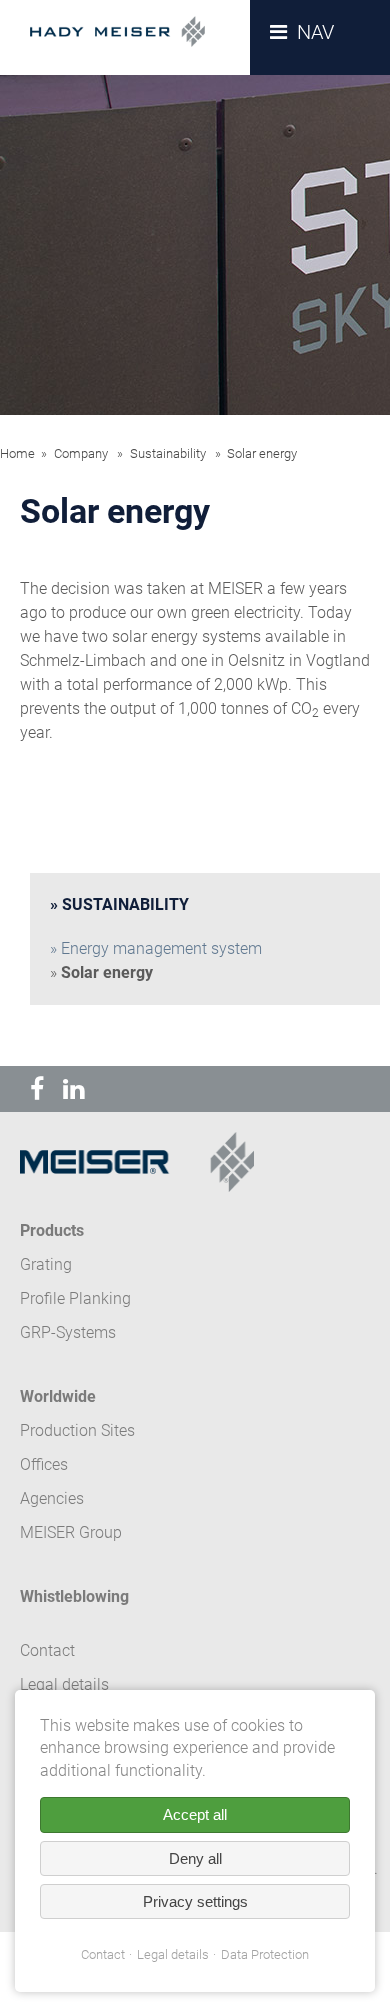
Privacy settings (195, 1901)
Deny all (195, 1858)
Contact (103, 1954)
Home (17, 453)
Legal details (173, 1954)
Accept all (195, 1814)
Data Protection (265, 1954)
